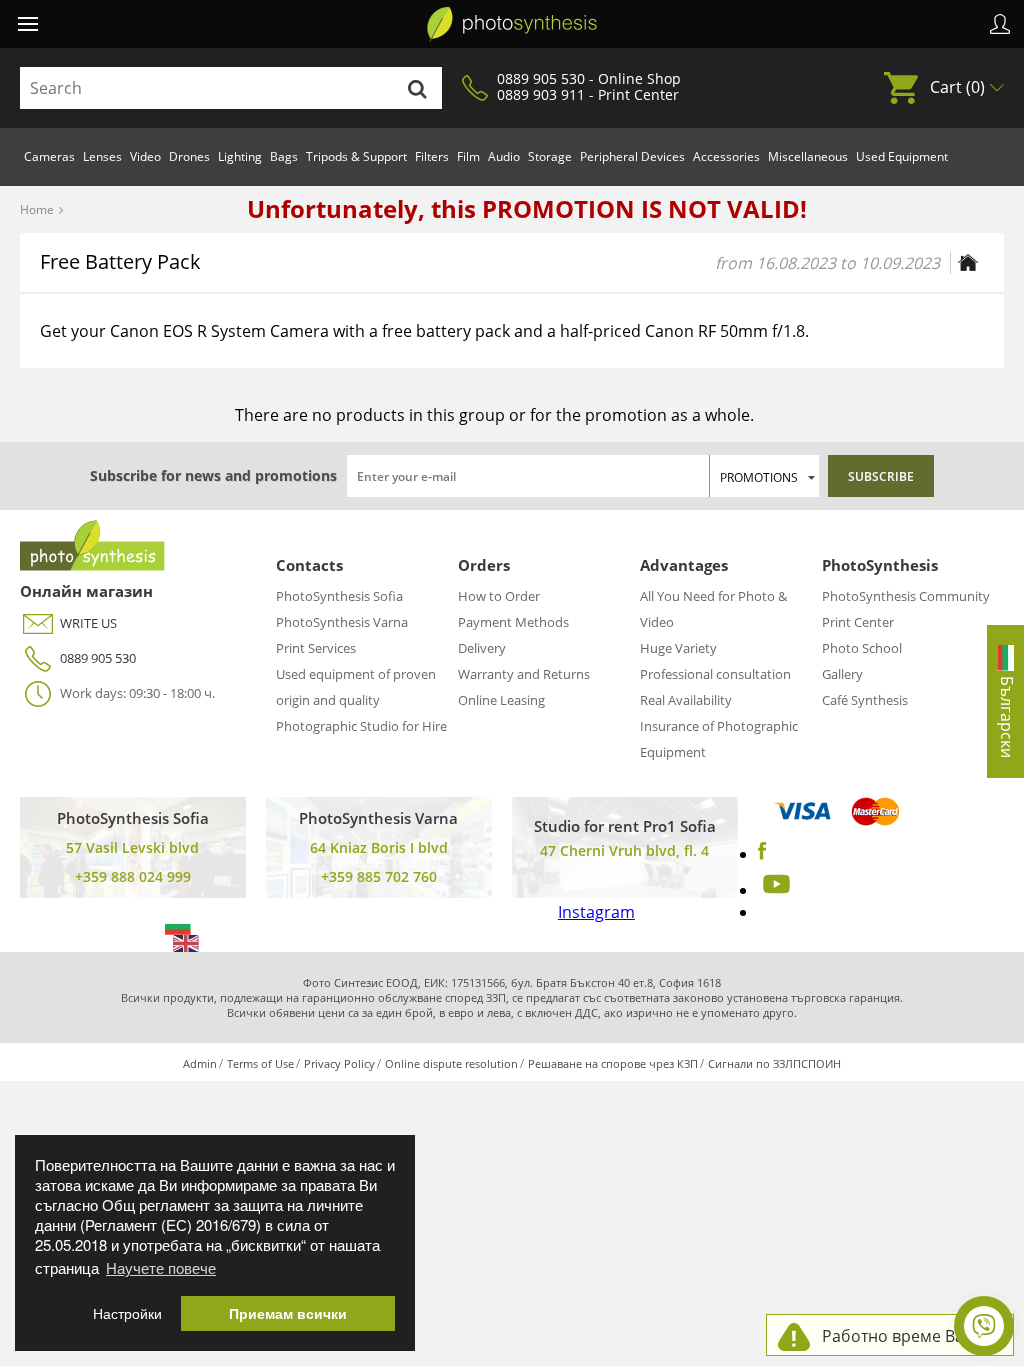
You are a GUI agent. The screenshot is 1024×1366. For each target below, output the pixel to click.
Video (145, 156)
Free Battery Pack (120, 261)
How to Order (499, 596)
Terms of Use (260, 1063)
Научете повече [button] (161, 1267)
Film (468, 156)
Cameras (49, 156)
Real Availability (686, 700)
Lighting (240, 156)
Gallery (842, 674)
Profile (1000, 24)
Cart (957, 87)
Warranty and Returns (524, 674)
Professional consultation (715, 674)
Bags (284, 156)
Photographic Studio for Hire (361, 726)
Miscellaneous (808, 156)
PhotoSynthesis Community (906, 596)
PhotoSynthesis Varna (342, 622)
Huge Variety (678, 648)
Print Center (858, 622)
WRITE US (88, 623)
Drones (189, 156)
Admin (200, 1063)
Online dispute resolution (451, 1063)
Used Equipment (902, 156)
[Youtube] (774, 890)
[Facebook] (762, 854)
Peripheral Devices (632, 156)
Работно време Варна (907, 1336)
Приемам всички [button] (288, 1313)
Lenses (102, 156)
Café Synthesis (865, 700)
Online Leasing (501, 700)
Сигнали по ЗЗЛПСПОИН (774, 1063)
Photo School (862, 648)
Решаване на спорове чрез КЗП (613, 1063)
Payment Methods (513, 622)
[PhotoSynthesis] (512, 24)
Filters (432, 156)
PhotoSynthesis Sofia (339, 596)
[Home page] (968, 262)
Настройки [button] (127, 1313)
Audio (504, 156)
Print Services (316, 648)
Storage (550, 156)
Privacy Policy (339, 1063)
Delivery (482, 648)
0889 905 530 (98, 658)
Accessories (726, 156)
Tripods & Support (356, 156)
